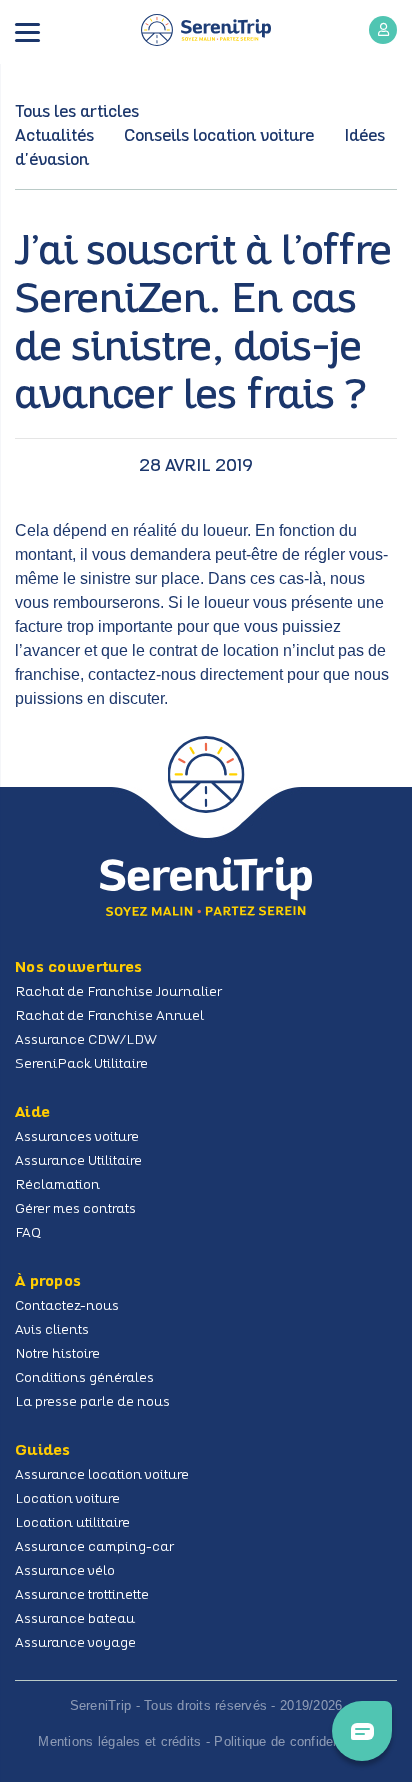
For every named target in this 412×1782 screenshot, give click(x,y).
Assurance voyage (75, 1643)
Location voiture (67, 1499)
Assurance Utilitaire (78, 1161)
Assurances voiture (77, 1137)
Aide (32, 1113)
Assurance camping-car (94, 1547)
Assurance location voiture (102, 1475)
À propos (48, 1282)
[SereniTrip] (206, 30)
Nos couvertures (79, 968)
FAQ (28, 1233)
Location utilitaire (72, 1523)
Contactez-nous (67, 1306)
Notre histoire (57, 1354)
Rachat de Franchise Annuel (109, 1016)
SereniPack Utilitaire (81, 1064)
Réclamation (57, 1185)
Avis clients (52, 1330)
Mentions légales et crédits (119, 1741)
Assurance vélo (65, 1571)
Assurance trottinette (82, 1595)
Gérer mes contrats (75, 1209)
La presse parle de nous (92, 1402)
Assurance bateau (75, 1619)
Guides (43, 1451)
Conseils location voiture (219, 136)
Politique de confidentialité (293, 1741)
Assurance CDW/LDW (86, 1040)
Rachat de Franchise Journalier (118, 992)
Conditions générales (84, 1378)
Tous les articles (77, 112)
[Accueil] (206, 886)
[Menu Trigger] (27, 33)
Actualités (54, 136)
